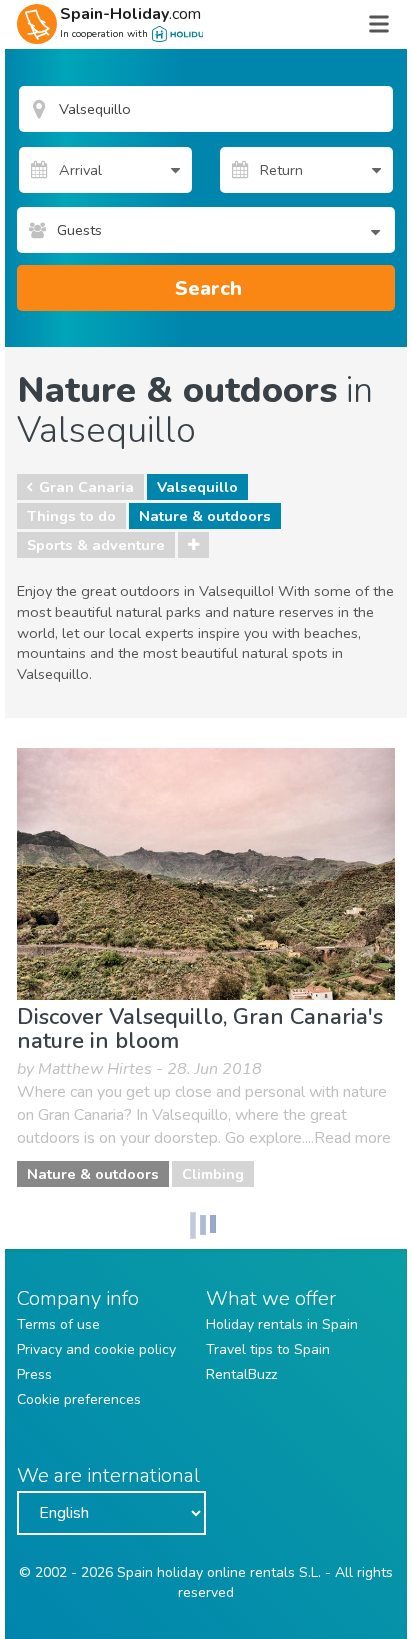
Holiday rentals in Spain (282, 1324)
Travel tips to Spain (268, 1349)
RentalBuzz (241, 1374)
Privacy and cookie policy (96, 1349)
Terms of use (58, 1324)
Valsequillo (197, 487)
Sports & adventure (96, 545)
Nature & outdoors (205, 516)
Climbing (213, 1174)
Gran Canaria (86, 487)
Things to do (71, 516)
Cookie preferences (79, 1399)
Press (34, 1374)
